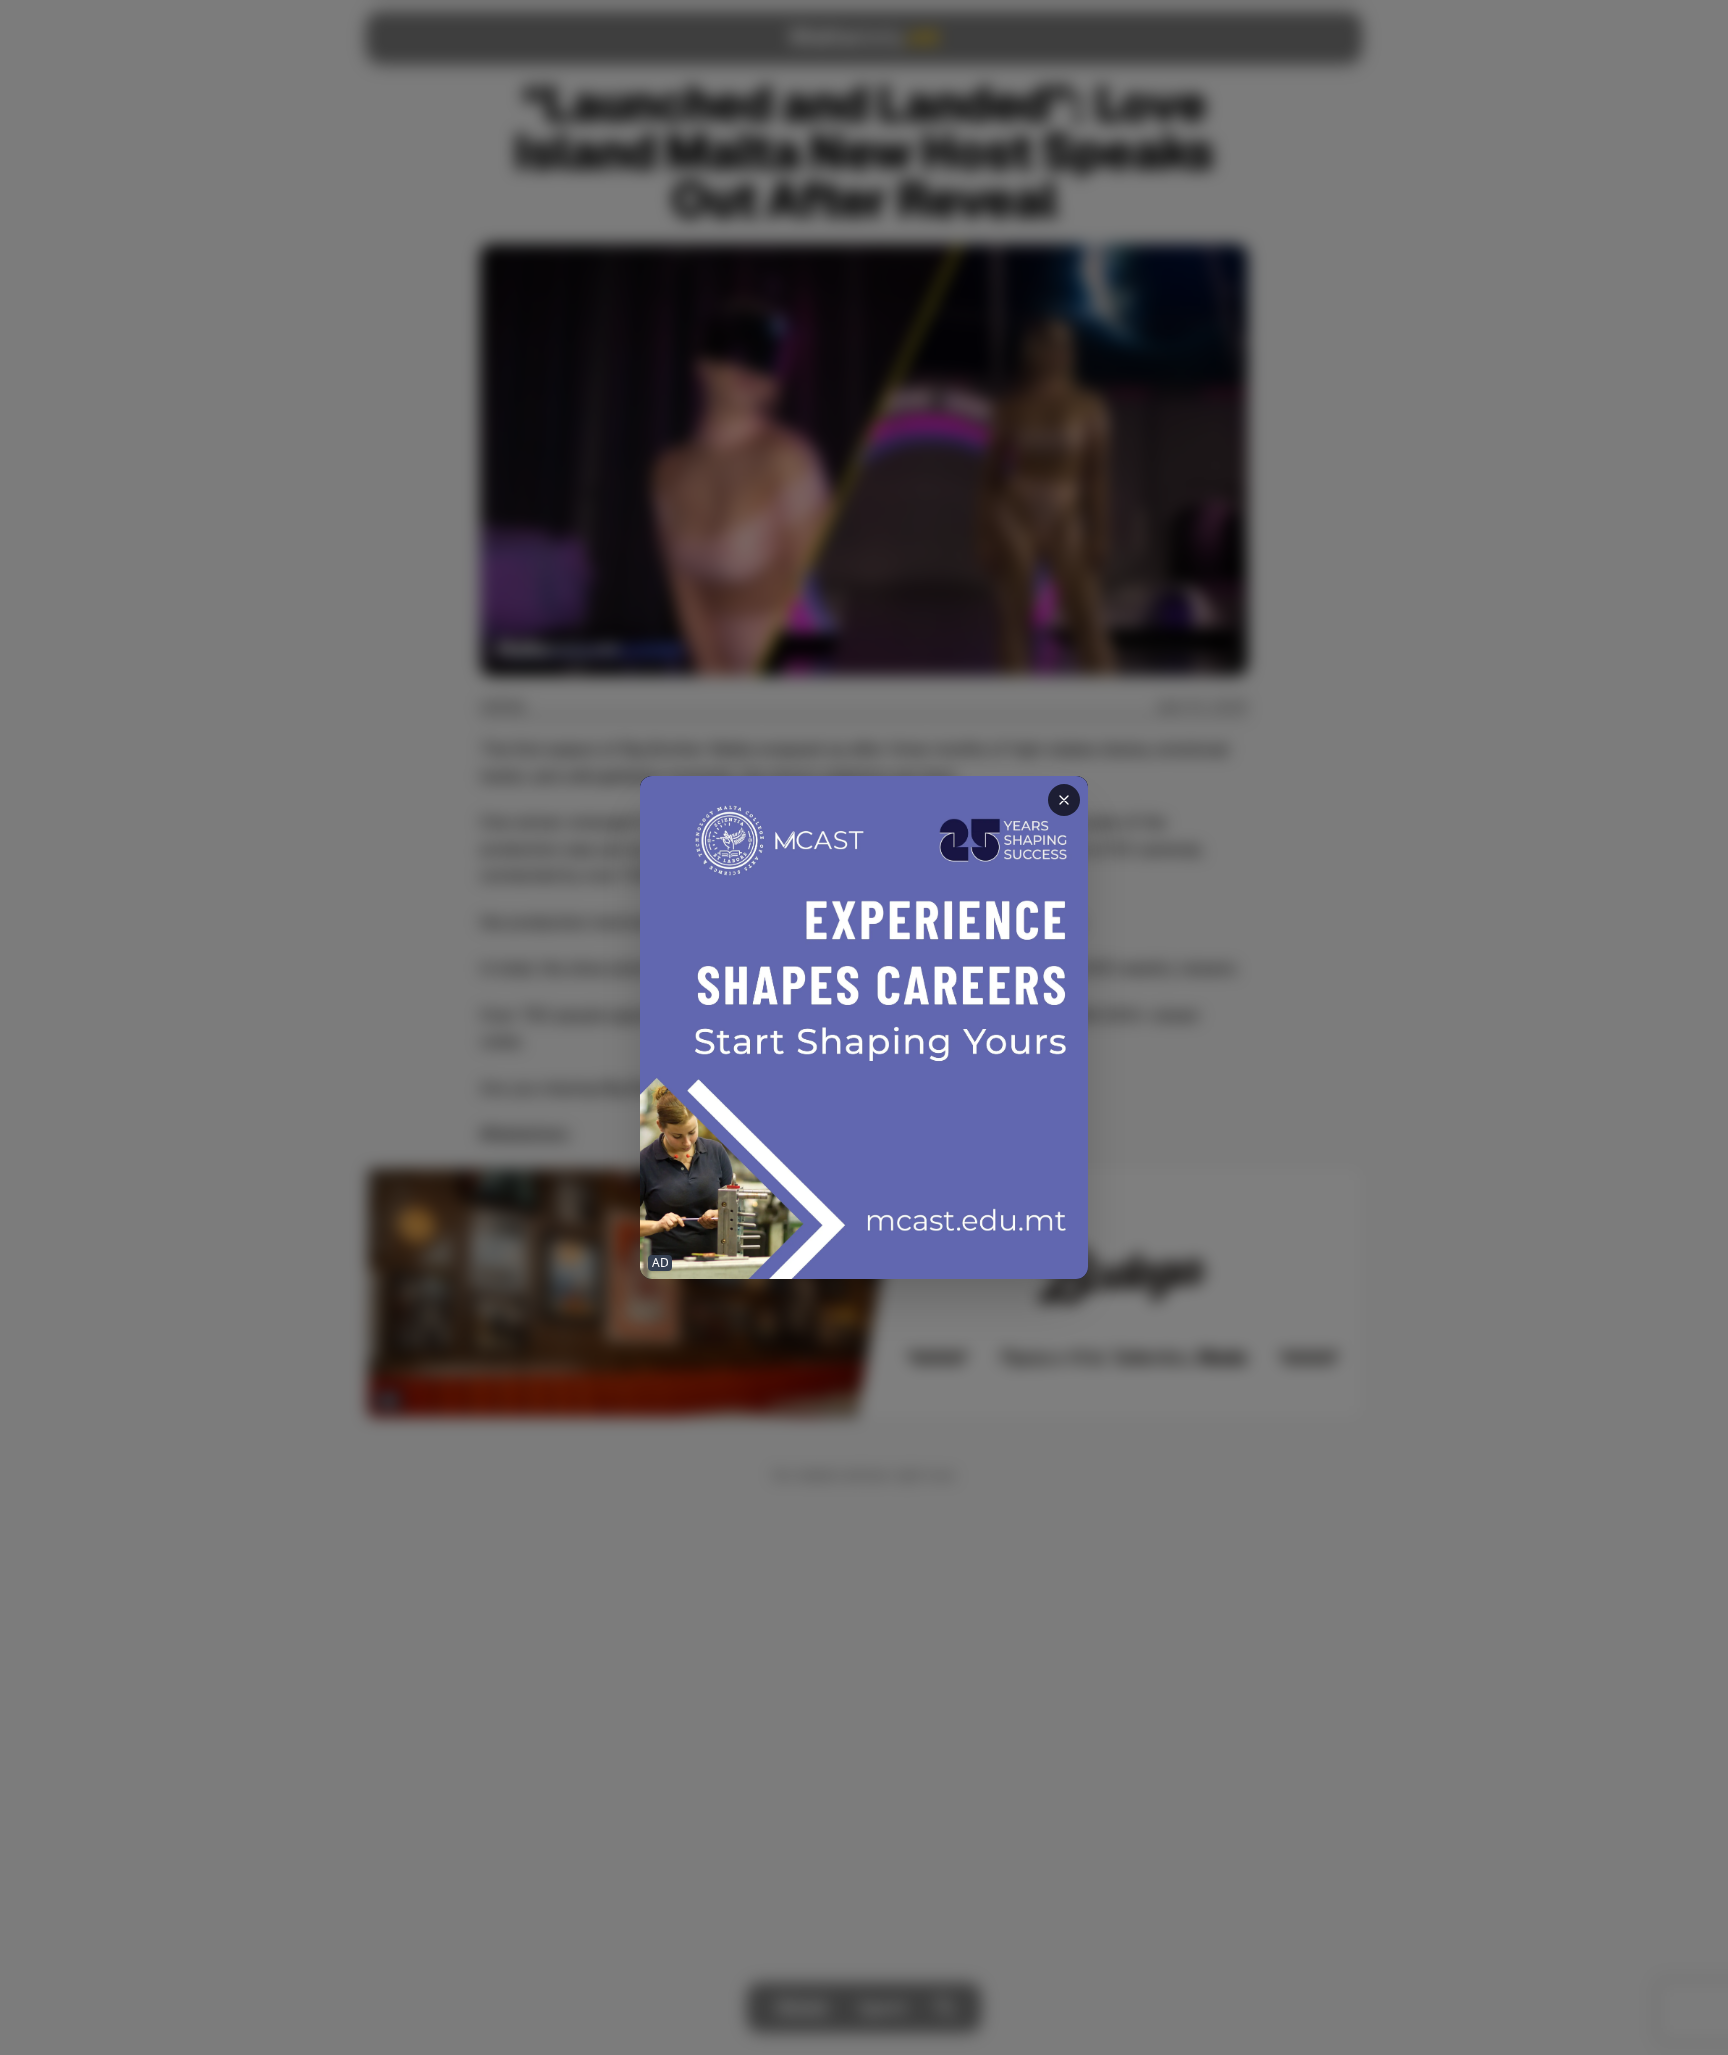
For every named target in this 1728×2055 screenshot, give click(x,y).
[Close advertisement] (1064, 800)
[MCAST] (864, 1027)
